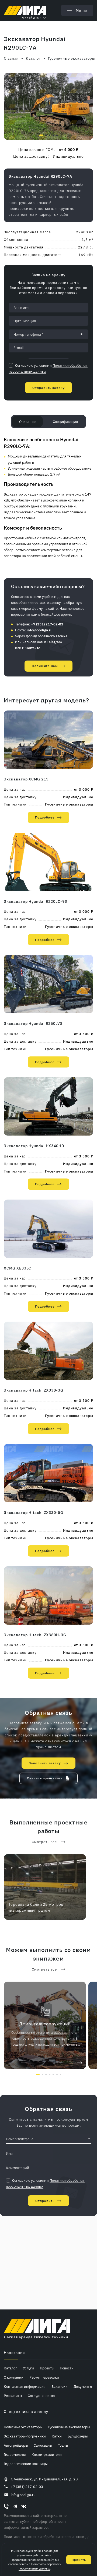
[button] (41, 135)
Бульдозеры (78, 2436)
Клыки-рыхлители (47, 2454)
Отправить (45, 2201)
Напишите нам (45, 666)
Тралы (63, 2445)
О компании (14, 2377)
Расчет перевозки (44, 2377)
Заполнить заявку (45, 1763)
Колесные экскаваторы (23, 2427)
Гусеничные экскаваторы (69, 804)
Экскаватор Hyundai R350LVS (33, 1023)
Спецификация (65, 422)
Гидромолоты (15, 2454)
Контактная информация (25, 2386)
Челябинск (32, 18)
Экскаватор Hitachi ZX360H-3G (35, 1635)
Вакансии (60, 2386)
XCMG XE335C (18, 1268)
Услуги (28, 2368)
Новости (67, 2368)
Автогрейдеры (16, 2445)
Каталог (10, 2368)
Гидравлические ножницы (26, 2464)
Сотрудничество (41, 2396)
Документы (83, 2386)
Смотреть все (44, 1842)
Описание (27, 422)
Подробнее (45, 817)
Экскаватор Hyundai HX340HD (34, 1146)
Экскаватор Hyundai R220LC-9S (35, 901)
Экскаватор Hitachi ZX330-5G (33, 1512)
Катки (57, 2436)
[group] (48, 106)
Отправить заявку (48, 388)
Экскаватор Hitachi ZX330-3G (33, 1390)
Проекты (47, 2368)
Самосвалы (43, 2445)
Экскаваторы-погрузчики (25, 2436)
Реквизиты (13, 2396)
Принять (79, 2560)
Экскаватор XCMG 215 (26, 779)
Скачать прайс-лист (45, 1778)
